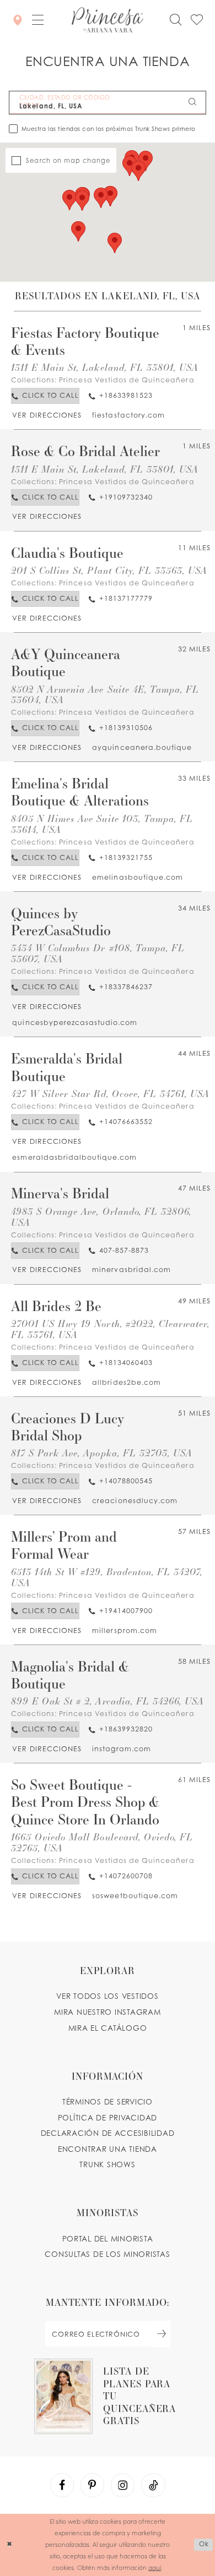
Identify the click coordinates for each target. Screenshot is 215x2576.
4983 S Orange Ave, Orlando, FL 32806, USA (101, 1217)
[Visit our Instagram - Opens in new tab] (123, 2485)
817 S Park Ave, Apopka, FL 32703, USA (102, 1453)
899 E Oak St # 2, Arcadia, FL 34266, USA (108, 1701)
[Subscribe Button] (161, 2334)
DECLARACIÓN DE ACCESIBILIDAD (108, 2133)
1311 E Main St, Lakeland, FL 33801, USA (105, 367)
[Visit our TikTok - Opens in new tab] (153, 2485)
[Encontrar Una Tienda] (18, 20)
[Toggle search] (176, 20)
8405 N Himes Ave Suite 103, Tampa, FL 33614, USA (102, 824)
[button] (38, 20)
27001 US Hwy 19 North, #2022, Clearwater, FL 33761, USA (111, 1329)
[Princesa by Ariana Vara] (108, 20)
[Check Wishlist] (197, 20)
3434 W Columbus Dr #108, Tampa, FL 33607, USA (98, 953)
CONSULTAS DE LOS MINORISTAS (107, 2254)
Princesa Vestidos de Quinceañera (127, 380)
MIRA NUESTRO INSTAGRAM (107, 2012)
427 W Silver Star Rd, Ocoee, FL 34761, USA (111, 1094)
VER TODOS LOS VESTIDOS (107, 1996)
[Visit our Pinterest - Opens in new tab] (93, 2485)
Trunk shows (107, 2164)
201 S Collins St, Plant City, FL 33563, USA (109, 570)
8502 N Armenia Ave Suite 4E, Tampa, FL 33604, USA (105, 695)
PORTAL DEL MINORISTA (108, 2239)
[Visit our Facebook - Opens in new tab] (62, 2485)
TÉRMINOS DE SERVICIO (108, 2102)
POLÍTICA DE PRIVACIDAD (108, 2118)
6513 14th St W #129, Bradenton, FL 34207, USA (107, 1577)
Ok (204, 2545)
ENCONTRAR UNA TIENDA (108, 2149)
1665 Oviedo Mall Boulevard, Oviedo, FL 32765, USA (102, 1842)
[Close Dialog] (10, 2545)
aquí (155, 2567)
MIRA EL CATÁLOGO (108, 2028)
